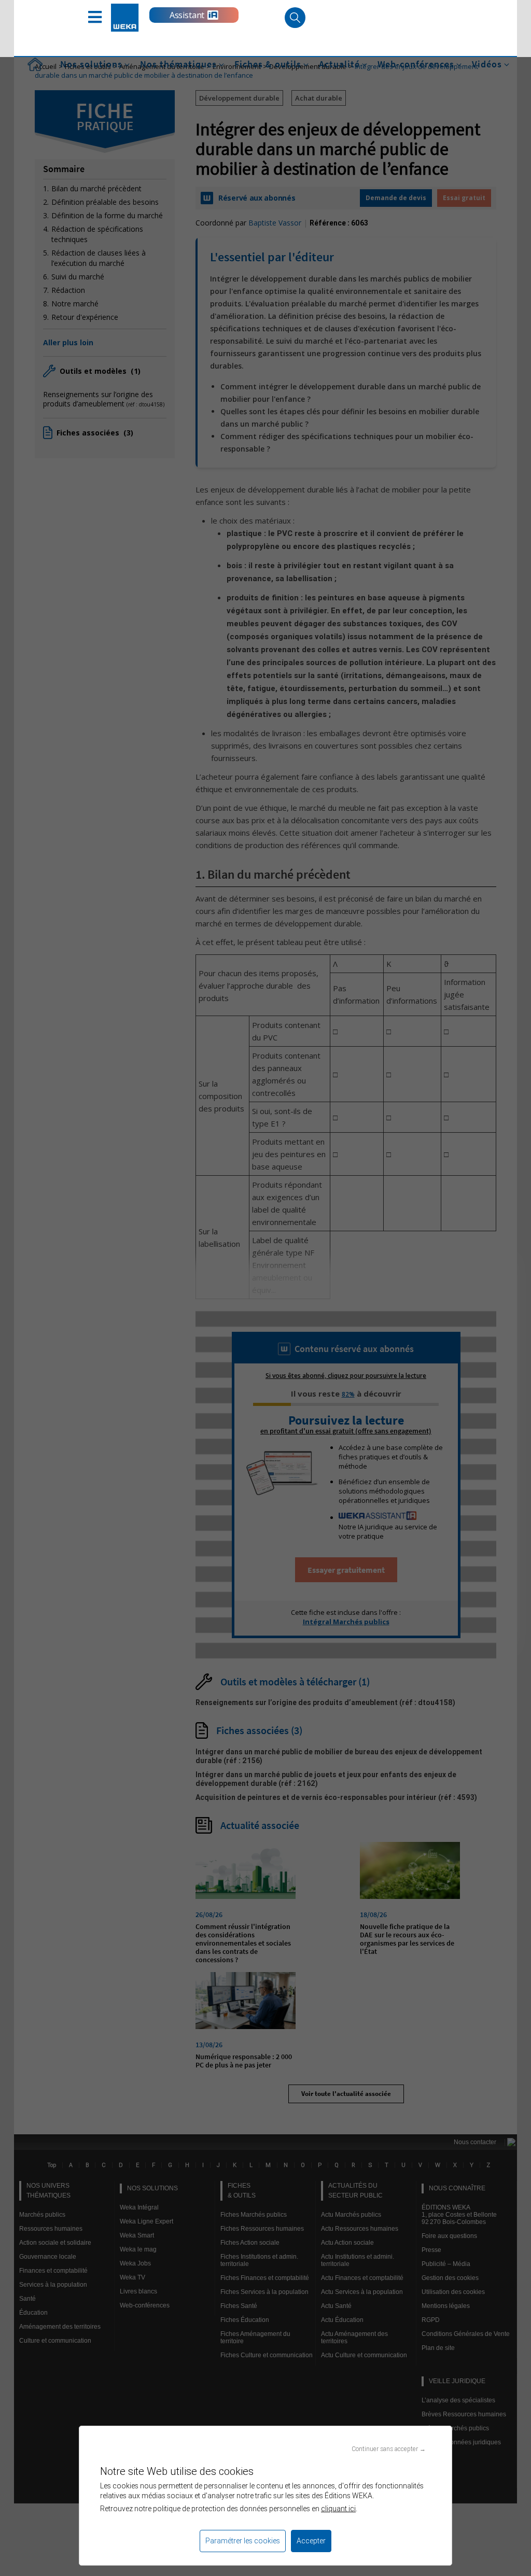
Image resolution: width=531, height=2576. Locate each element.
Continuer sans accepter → (389, 2449)
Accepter (311, 2541)
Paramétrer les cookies (243, 2541)
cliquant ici (338, 2509)
